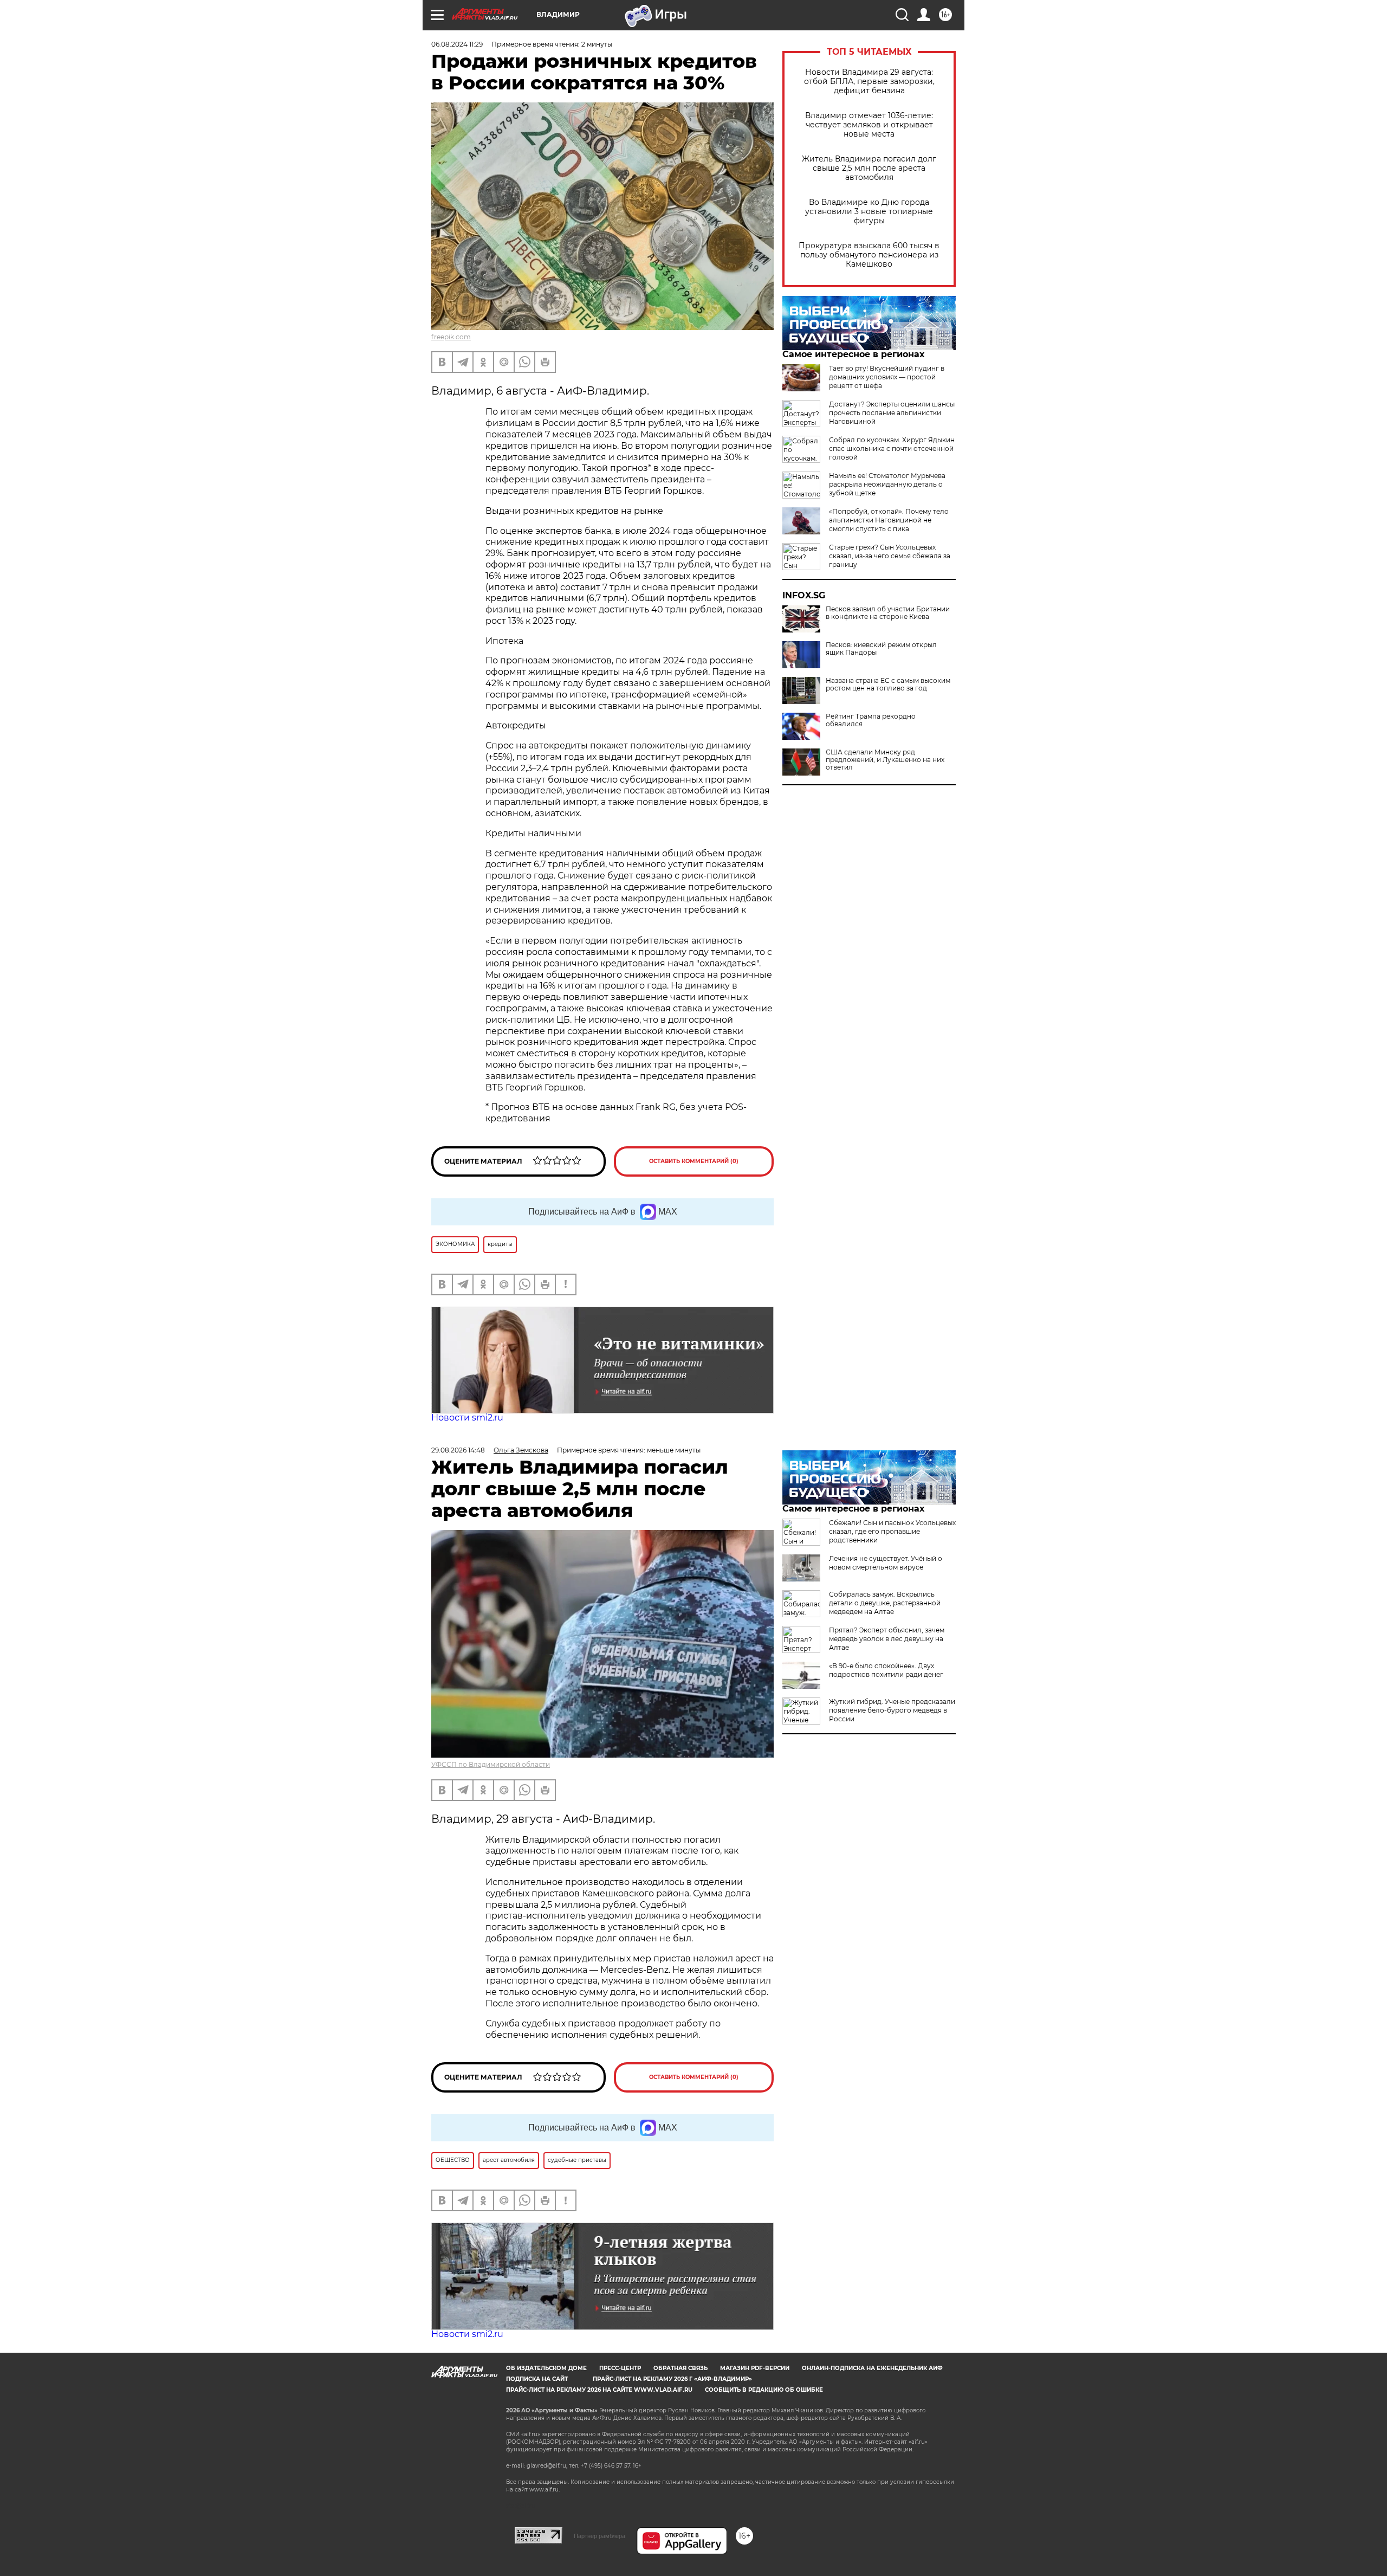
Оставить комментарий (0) (694, 1161)
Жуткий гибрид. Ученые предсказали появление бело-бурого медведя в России (892, 1710)
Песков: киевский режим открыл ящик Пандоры (881, 649)
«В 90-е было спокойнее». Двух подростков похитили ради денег (886, 1670)
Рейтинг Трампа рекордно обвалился (871, 720)
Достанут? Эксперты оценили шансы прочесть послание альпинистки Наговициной (892, 413)
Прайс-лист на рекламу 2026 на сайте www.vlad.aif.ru (599, 2390)
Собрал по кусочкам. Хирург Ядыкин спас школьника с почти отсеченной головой (892, 448)
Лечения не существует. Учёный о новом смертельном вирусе (886, 1563)
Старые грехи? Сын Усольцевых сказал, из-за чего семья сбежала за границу (890, 556)
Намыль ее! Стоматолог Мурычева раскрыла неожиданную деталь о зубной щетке (887, 484)
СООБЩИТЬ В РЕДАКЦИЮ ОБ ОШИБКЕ (764, 2390)
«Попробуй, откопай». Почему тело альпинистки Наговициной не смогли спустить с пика (889, 520)
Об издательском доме (546, 2368)
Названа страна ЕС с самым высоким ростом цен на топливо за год (888, 685)
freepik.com (451, 337)
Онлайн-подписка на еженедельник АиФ (872, 2368)
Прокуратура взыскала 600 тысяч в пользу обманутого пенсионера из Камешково (869, 255)
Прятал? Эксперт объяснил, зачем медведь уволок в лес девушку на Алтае (887, 1639)
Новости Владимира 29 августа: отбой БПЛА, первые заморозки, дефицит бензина (869, 82)
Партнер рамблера (599, 2536)
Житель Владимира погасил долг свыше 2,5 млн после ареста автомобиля (869, 168)
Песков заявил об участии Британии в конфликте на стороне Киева (888, 613)
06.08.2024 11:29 (457, 44)
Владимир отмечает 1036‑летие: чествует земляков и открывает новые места (869, 125)
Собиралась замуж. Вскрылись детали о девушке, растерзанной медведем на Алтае (885, 1603)
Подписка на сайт (537, 2379)
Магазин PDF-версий (755, 2368)
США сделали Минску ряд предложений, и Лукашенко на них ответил (885, 760)
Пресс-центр (620, 2368)
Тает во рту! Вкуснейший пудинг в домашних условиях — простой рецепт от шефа (887, 377)
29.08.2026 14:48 (458, 1450)
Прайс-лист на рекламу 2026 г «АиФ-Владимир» (672, 2379)
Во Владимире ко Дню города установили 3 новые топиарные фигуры (869, 212)
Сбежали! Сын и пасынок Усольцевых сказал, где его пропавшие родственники (892, 1531)
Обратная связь (680, 2368)
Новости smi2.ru (467, 1418)
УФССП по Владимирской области (491, 1764)
